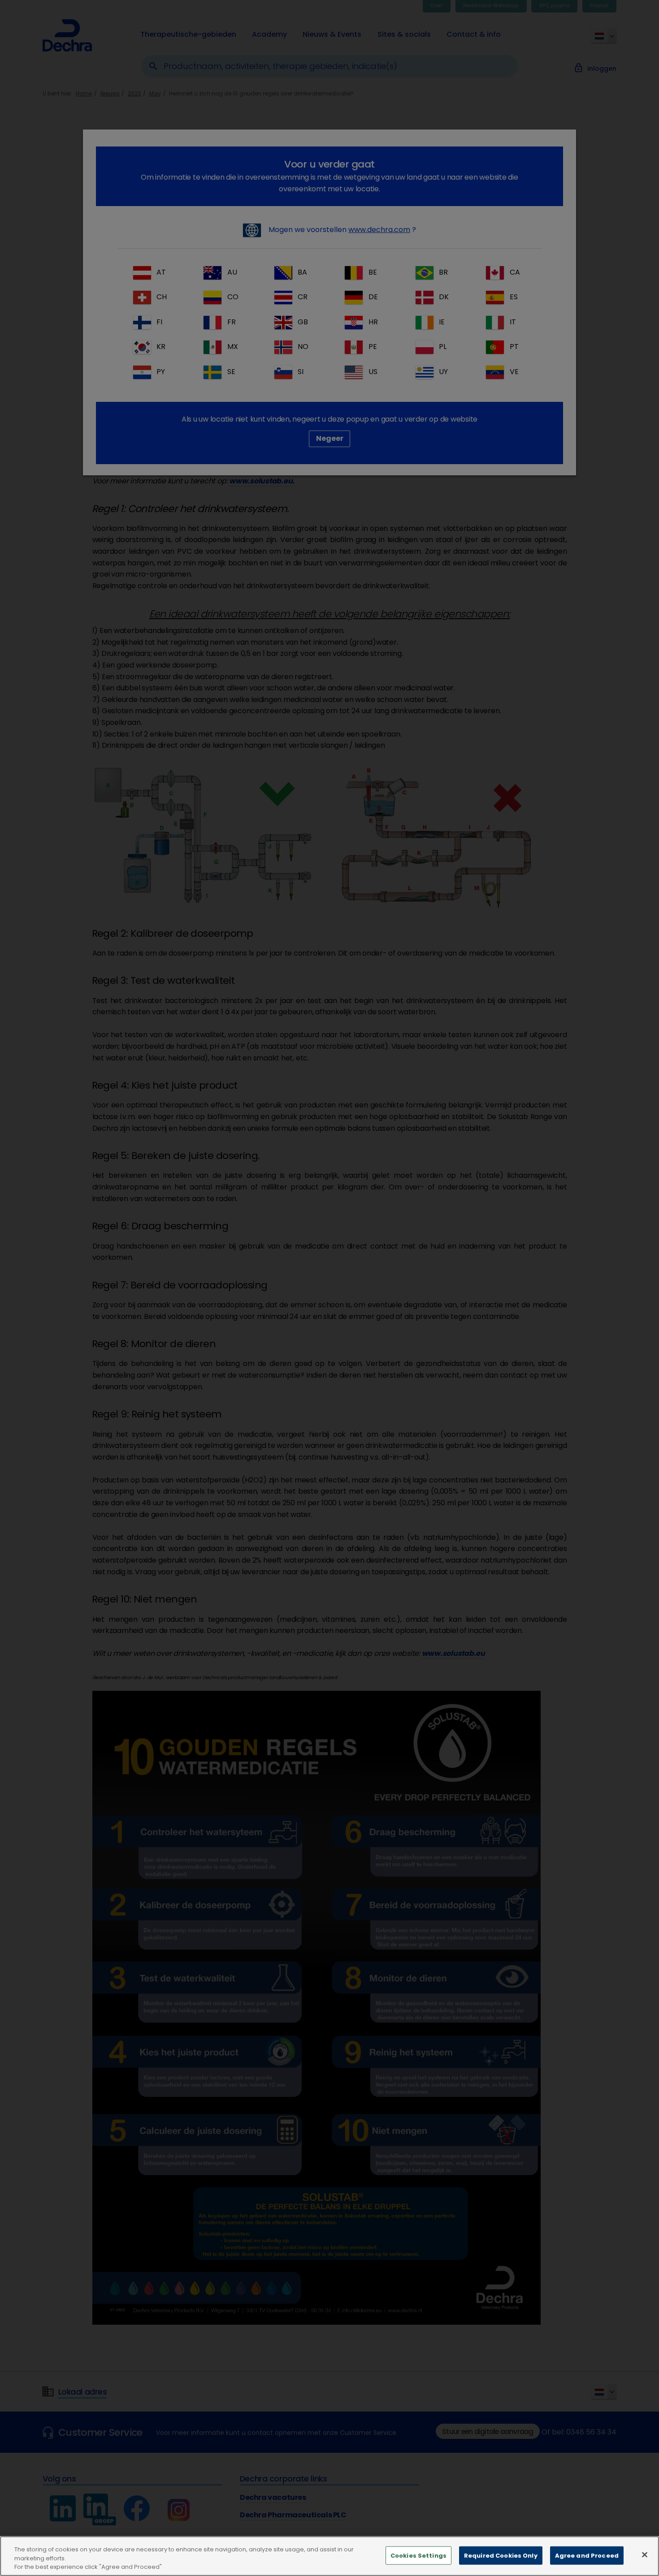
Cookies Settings (418, 2555)
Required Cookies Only (501, 2555)
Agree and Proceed (587, 2555)
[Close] (645, 2554)
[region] (329, 2556)
